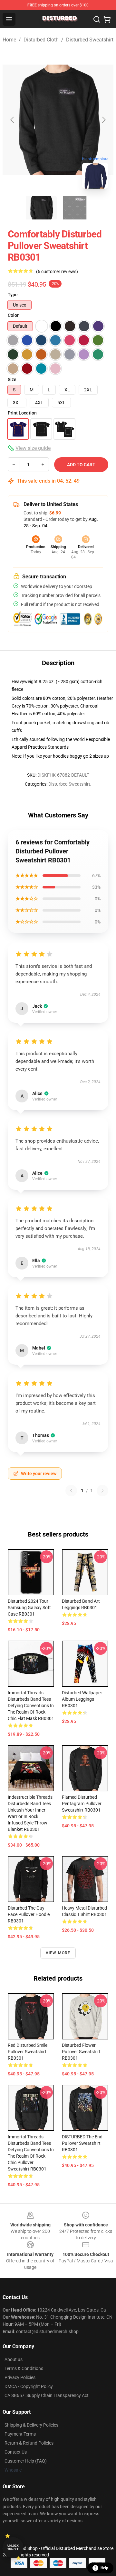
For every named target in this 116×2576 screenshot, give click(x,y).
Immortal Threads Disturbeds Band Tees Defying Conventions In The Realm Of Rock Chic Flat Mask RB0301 (31, 1706)
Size (12, 379)
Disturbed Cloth (41, 40)
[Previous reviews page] (71, 1491)
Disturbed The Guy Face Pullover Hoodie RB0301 (29, 1914)
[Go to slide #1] (41, 208)
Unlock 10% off (13, 2548)
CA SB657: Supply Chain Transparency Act (47, 2395)
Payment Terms (20, 2434)
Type (13, 295)
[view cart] (107, 19)
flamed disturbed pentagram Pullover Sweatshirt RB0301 (82, 1804)
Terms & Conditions (24, 2368)
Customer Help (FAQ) (26, 2461)
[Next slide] (103, 120)
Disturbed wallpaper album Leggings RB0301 (82, 1699)
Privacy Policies (20, 2377)
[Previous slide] (13, 120)
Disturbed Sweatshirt (90, 40)
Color (13, 315)
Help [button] (104, 2568)
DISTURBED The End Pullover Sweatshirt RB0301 (82, 2143)
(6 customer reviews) (57, 272)
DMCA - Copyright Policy (29, 2386)
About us (14, 2359)
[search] (97, 19)
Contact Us (16, 2452)
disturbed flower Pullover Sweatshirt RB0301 (81, 2052)
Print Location (22, 413)
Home (9, 40)
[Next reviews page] (102, 1491)
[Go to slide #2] (75, 208)
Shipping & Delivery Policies (31, 2425)
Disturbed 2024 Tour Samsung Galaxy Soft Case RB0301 (29, 1608)
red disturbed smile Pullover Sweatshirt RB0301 (28, 2052)
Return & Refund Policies (29, 2443)
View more (58, 1953)
